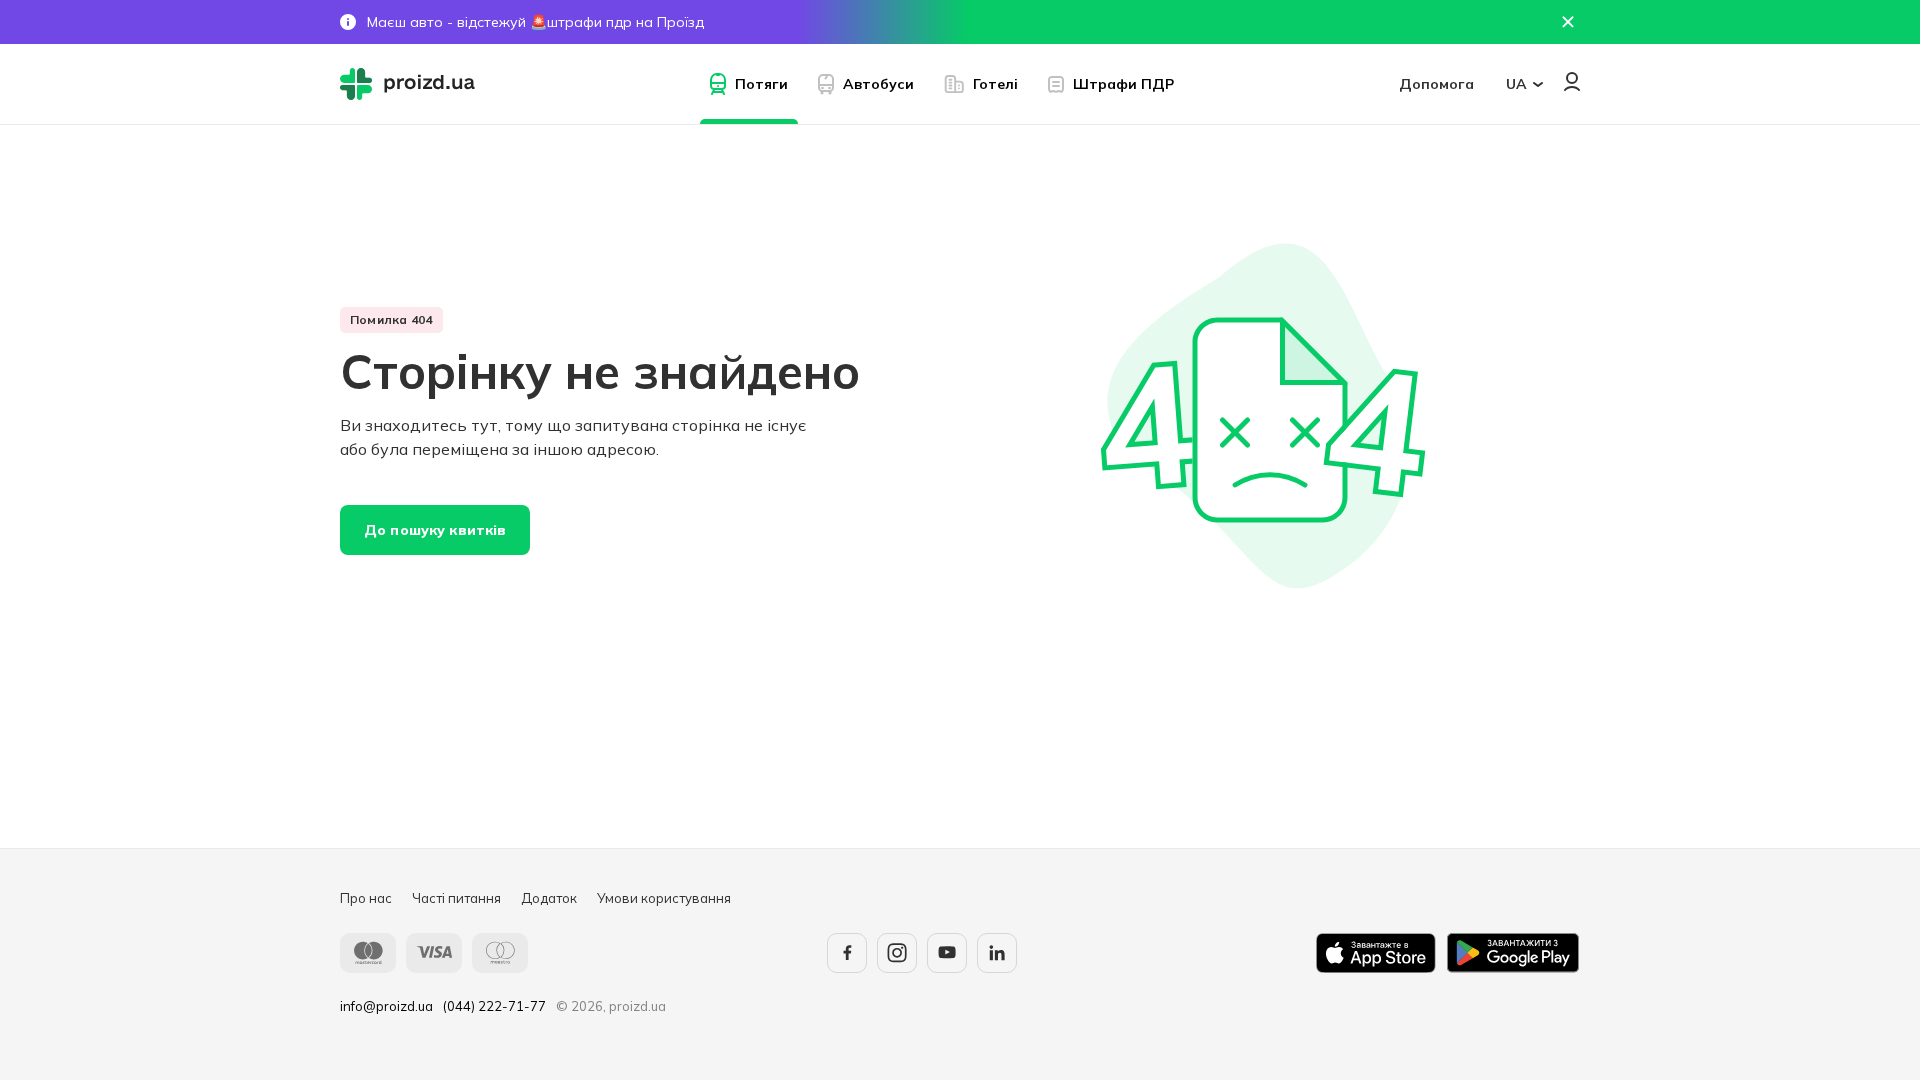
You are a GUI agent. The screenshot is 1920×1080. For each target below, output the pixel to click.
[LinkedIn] (997, 953)
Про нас (366, 898)
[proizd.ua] (412, 84)
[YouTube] (947, 953)
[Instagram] (897, 953)
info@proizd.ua (386, 1006)
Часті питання (456, 898)
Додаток (549, 898)
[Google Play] (1513, 953)
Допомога (1436, 84)
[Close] (1568, 22)
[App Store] (1376, 953)
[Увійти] (1572, 81)
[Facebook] (847, 953)
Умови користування (664, 898)
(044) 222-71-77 (494, 1006)
